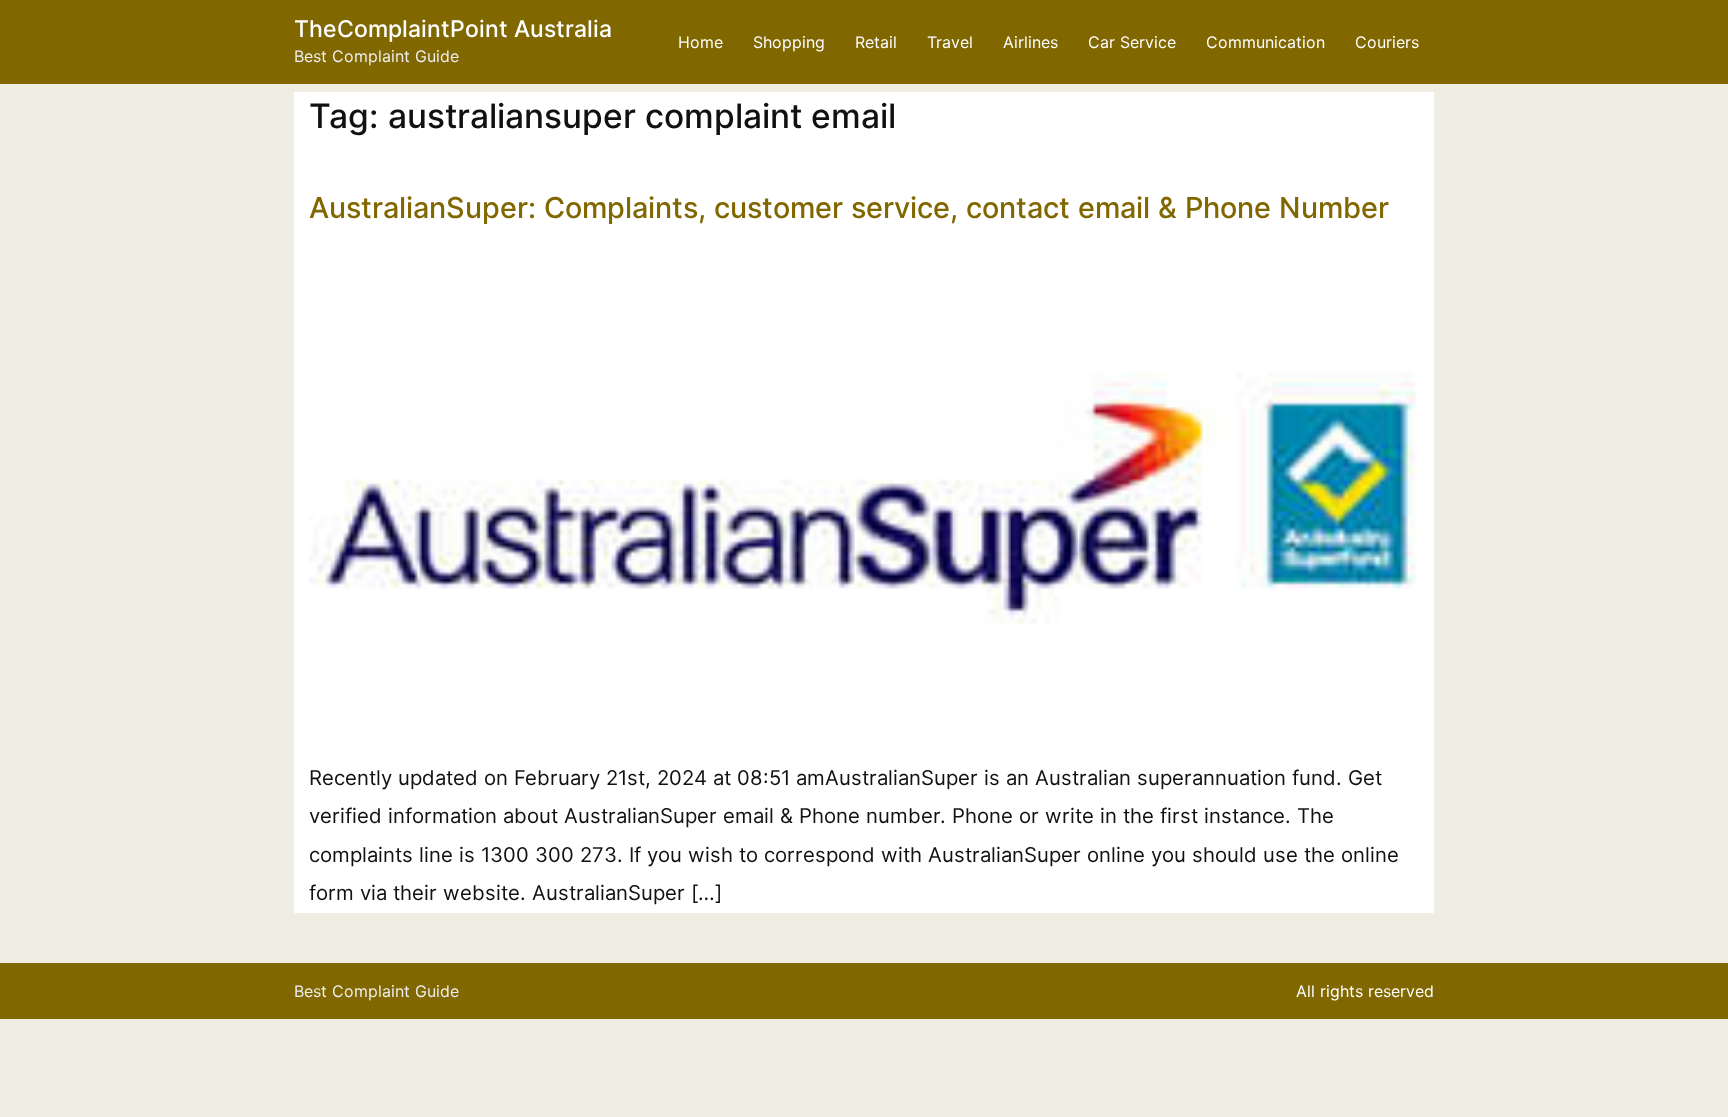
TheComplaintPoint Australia (453, 29)
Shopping (789, 42)
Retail (876, 42)
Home (700, 42)
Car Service (1132, 42)
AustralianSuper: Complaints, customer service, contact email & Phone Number (849, 207)
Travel (950, 42)
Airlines (1030, 42)
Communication (1265, 42)
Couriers (1387, 42)
